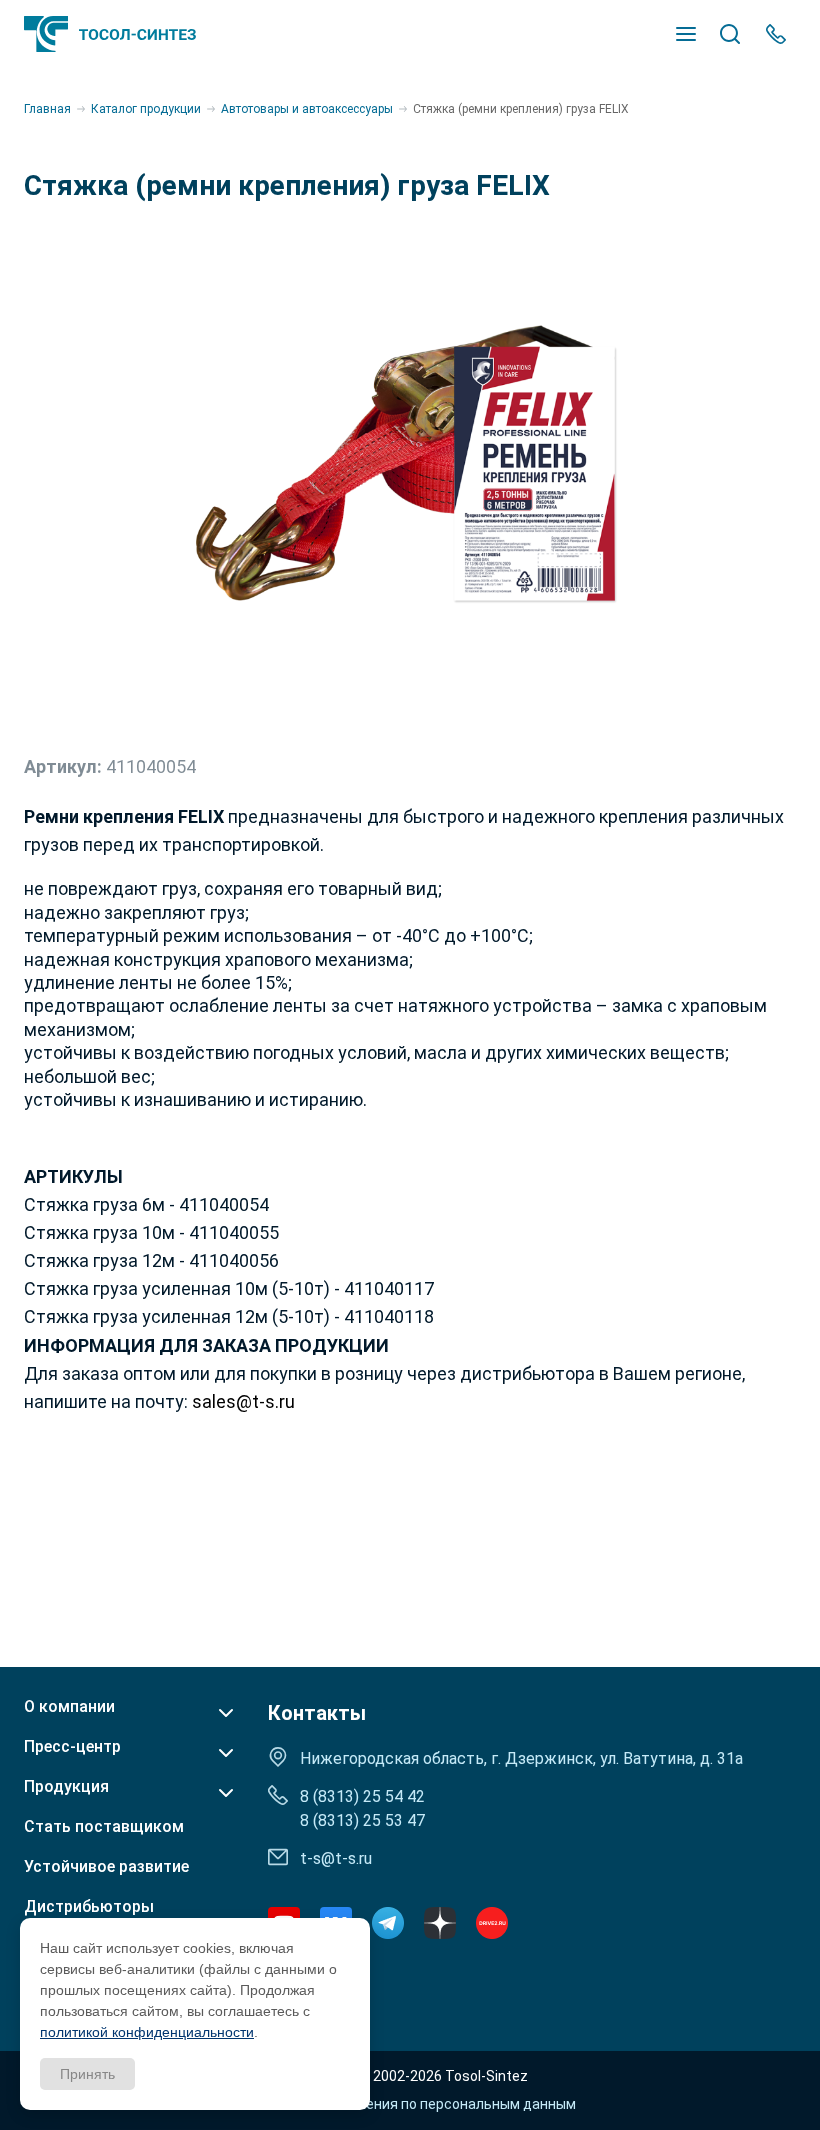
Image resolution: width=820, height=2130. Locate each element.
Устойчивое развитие (106, 1867)
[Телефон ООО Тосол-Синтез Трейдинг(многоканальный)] (776, 34)
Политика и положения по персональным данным (410, 2104)
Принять (87, 2074)
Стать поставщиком (104, 1827)
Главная (47, 109)
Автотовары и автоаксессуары (307, 109)
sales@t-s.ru (243, 1401)
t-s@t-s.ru (336, 1858)
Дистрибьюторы (89, 1907)
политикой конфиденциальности (147, 2032)
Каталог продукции (146, 109)
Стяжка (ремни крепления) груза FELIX (521, 109)
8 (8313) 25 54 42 (362, 1796)
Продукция (66, 1787)
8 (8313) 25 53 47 (362, 1820)
